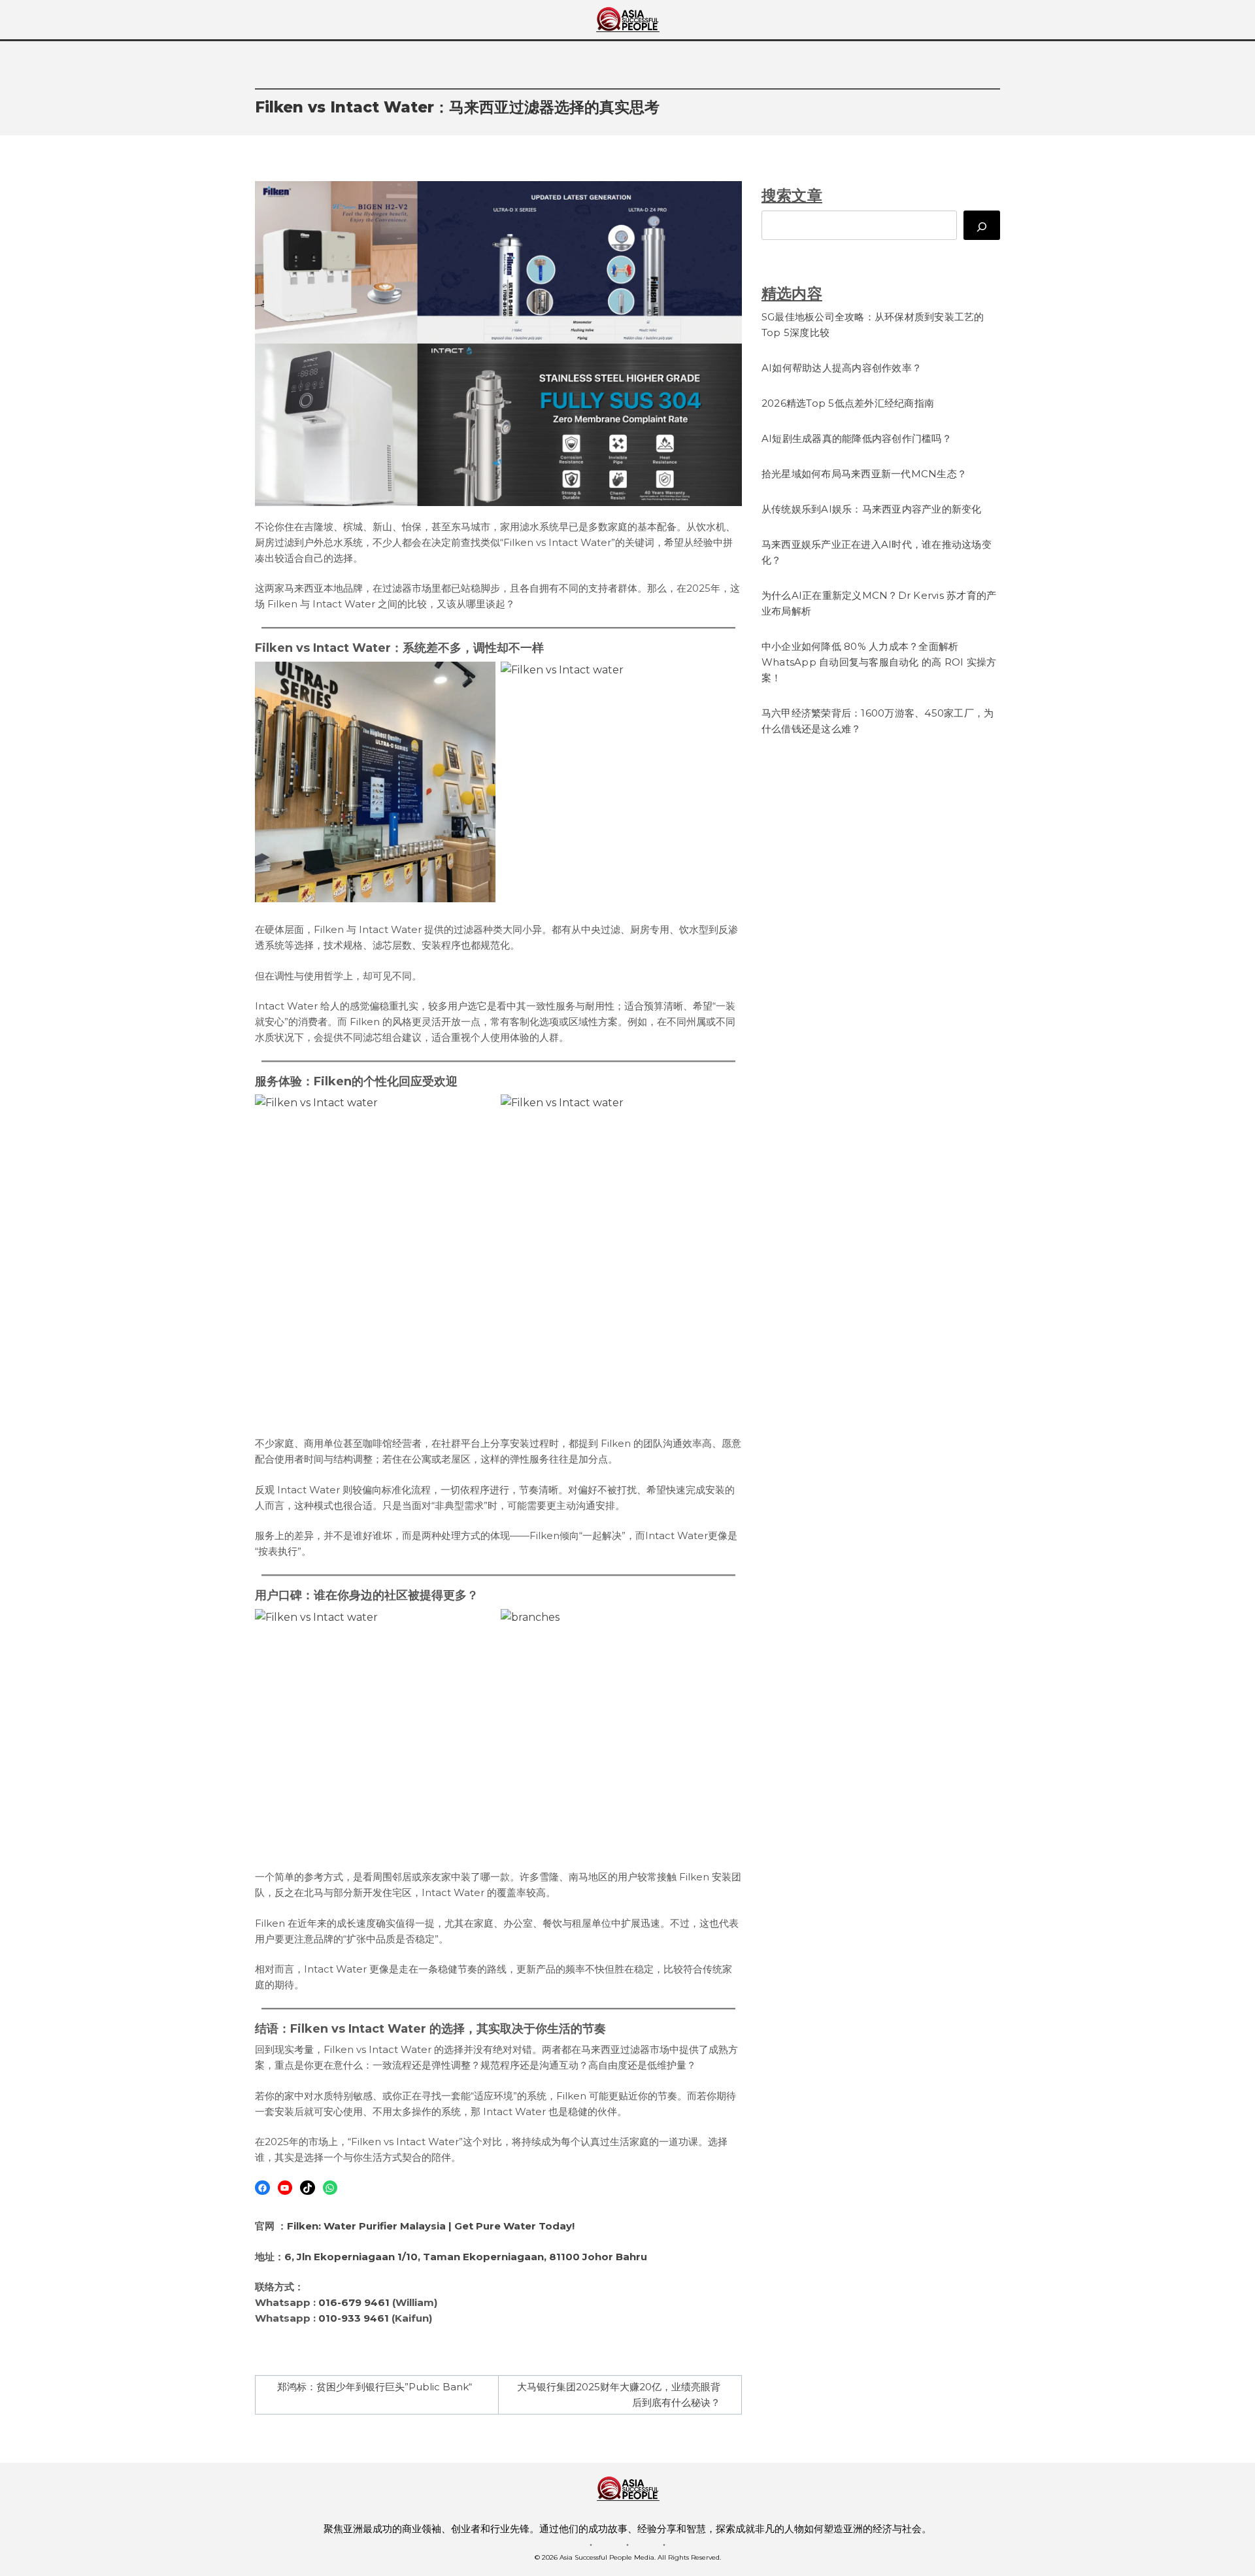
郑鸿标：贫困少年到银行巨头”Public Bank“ (375, 2387)
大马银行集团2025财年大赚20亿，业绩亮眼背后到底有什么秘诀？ (619, 2395)
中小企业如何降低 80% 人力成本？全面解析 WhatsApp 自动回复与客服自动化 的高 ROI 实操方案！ (879, 662)
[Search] (982, 225)
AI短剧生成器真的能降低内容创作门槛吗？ (857, 438)
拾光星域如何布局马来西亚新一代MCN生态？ (864, 474)
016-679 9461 (354, 2302)
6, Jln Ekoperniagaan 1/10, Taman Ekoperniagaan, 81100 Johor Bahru (466, 2257)
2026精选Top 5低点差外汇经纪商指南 (848, 403)
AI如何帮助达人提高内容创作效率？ (842, 368)
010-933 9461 (354, 2318)
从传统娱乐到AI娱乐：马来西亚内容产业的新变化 (872, 509)
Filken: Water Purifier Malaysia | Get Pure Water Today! (431, 2226)
